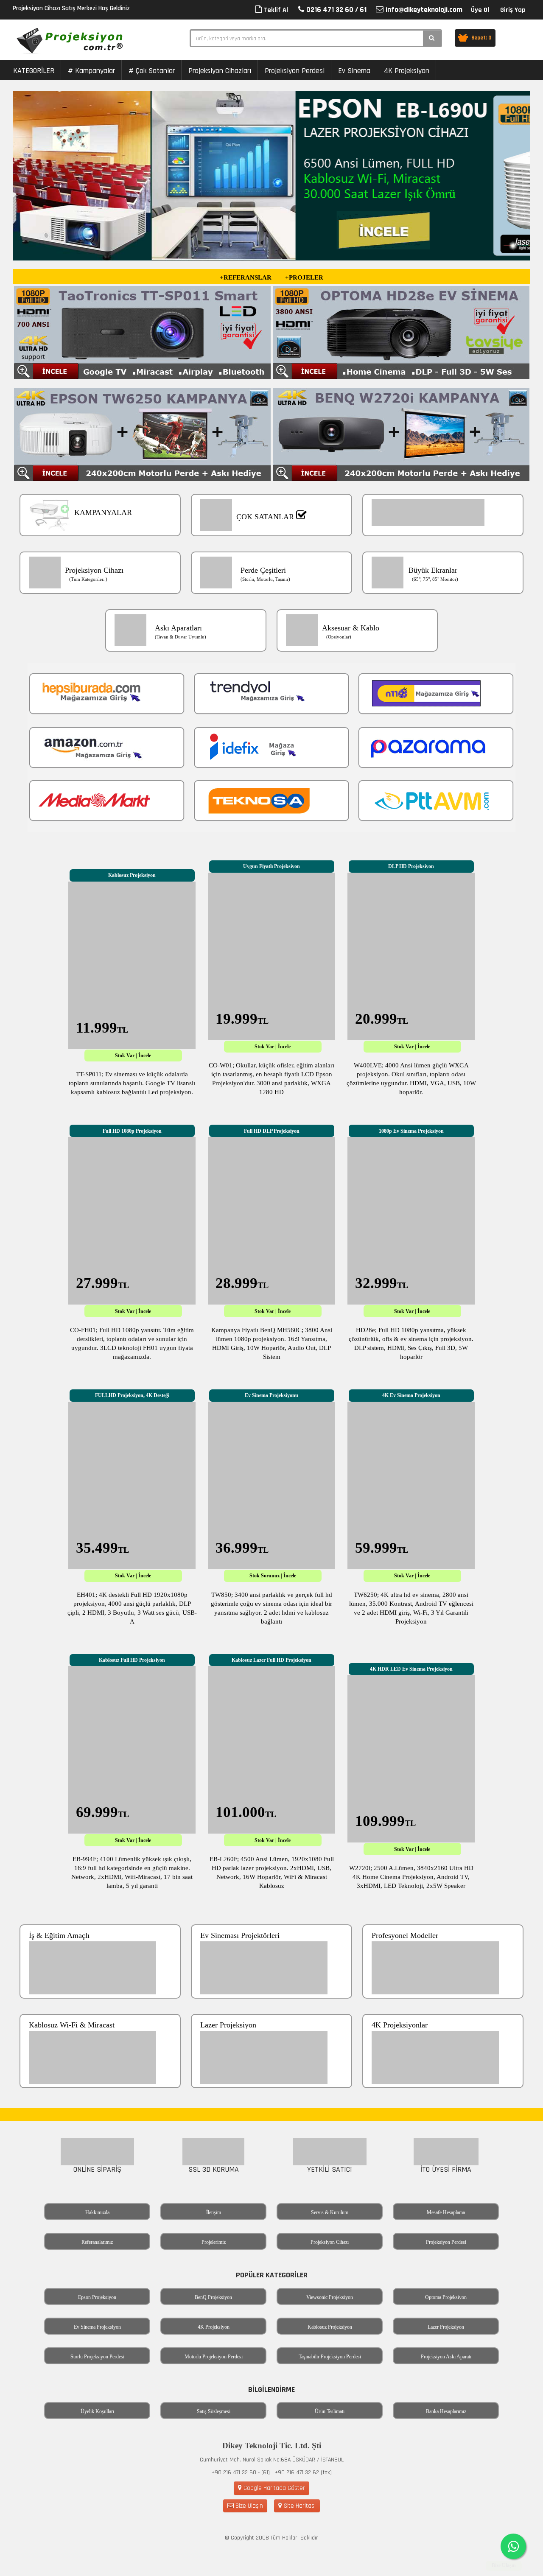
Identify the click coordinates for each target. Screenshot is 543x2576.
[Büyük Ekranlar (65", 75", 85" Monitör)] (443, 601)
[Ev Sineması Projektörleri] (272, 2005)
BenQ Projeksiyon (213, 2297)
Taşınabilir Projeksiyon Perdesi (330, 2357)
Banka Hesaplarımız (446, 2411)
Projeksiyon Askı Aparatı (446, 2357)
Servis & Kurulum (330, 2212)
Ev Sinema (354, 71)
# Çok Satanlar (152, 71)
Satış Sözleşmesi (214, 2411)
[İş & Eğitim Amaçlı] (101, 2005)
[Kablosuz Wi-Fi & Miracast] (101, 2095)
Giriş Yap (513, 10)
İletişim (214, 2212)
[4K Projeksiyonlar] (443, 2095)
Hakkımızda (97, 2212)
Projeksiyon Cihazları (220, 71)
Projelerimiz (214, 2242)
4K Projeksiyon (407, 71)
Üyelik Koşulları (97, 2411)
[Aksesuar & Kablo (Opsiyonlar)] (357, 658)
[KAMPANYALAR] (101, 543)
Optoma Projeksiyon (446, 2297)
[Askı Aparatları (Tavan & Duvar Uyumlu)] (187, 658)
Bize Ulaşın (248, 2506)
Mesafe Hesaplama (446, 2212)
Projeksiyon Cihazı (330, 2242)
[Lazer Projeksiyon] (272, 2095)
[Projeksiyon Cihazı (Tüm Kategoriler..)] (101, 601)
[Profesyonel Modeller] (443, 2005)
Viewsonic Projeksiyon (330, 2297)
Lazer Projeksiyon (446, 2327)
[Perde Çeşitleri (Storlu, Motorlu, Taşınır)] (272, 601)
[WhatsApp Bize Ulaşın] (513, 2546)
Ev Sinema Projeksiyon (97, 2327)
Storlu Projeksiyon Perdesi (97, 2357)
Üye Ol (480, 10)
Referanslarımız (97, 2242)
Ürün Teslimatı (330, 2411)
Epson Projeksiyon (97, 2297)
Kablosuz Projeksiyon (330, 2327)
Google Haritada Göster (273, 2488)
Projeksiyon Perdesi (295, 71)
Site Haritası (299, 2506)
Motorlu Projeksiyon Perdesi (214, 2357)
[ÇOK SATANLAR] (272, 543)
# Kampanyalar (91, 71)
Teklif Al (275, 10)
